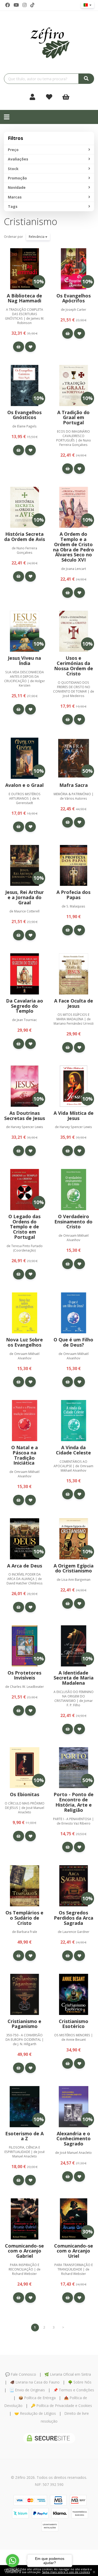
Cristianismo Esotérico (74, 2024)
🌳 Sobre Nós (80, 2382)
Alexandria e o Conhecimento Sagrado (74, 2139)
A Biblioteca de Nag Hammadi (24, 298)
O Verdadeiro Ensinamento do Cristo (73, 1222)
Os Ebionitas (25, 1794)
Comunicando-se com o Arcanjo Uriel (74, 2251)
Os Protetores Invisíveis (24, 1675)
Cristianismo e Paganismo (24, 2024)
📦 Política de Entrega (37, 2398)
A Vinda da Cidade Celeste (73, 1450)
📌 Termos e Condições (74, 2390)
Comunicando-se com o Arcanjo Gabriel (24, 2251)
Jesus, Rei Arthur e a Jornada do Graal (25, 897)
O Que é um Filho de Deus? (73, 1342)
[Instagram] (25, 5)
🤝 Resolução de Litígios (35, 2413)
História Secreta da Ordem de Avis (25, 537)
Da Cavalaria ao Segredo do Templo (25, 1006)
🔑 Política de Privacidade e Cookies (61, 2406)
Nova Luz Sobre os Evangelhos (24, 1342)
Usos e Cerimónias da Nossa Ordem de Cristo (74, 666)
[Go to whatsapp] (13, 2561)
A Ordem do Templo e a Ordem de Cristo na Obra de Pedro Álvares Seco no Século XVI (74, 547)
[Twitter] (16, 5)
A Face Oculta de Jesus (74, 1003)
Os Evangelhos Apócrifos (74, 298)
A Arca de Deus (25, 1566)
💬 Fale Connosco (21, 2374)
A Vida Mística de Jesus (74, 1116)
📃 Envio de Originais (27, 2390)
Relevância (37, 237)
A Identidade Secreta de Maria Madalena (74, 1678)
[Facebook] (8, 5)
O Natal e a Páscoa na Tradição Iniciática (25, 1455)
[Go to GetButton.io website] (13, 2571)
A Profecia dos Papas (73, 895)
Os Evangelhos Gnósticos (24, 415)
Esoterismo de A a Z (24, 2136)
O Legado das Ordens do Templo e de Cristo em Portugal (24, 1227)
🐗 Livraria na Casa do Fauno (35, 2382)
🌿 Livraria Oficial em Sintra (68, 2374)
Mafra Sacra (74, 785)
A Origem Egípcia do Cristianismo (74, 1568)
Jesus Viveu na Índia (24, 661)
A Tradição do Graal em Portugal (73, 418)
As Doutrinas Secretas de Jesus (25, 1116)
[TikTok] (32, 5)
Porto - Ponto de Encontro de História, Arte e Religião (74, 1802)
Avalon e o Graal (24, 785)
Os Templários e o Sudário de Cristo (24, 1918)
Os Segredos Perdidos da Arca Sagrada (74, 1918)
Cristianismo (31, 222)
